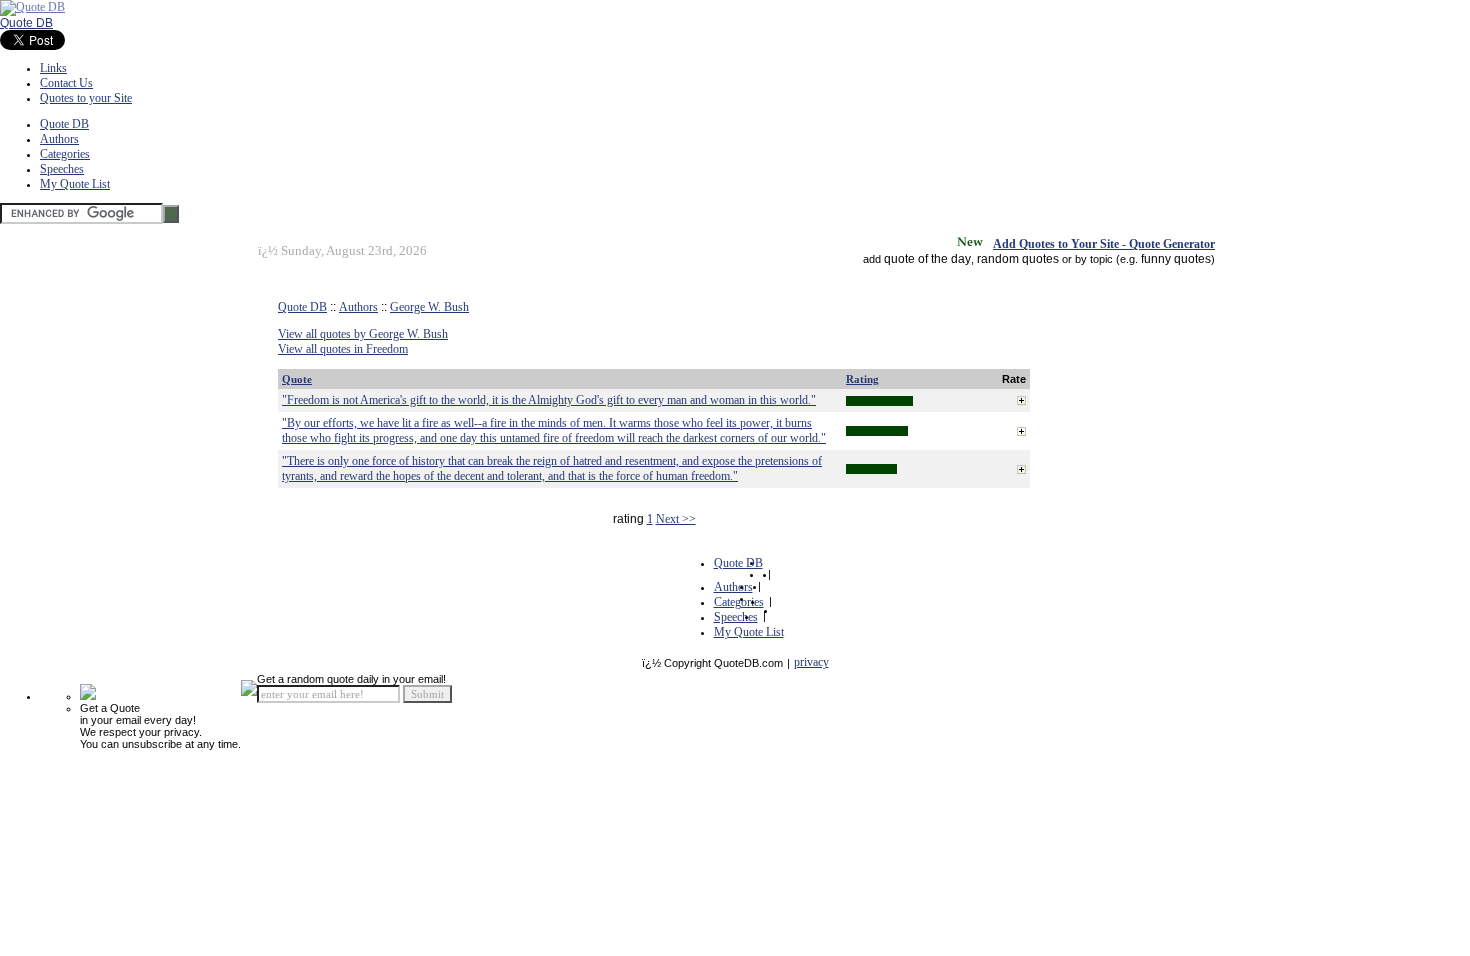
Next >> (676, 519)
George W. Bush (429, 307)
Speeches (62, 169)
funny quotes (1176, 259)
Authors (59, 139)
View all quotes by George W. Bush (363, 334)
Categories (65, 154)
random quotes (1018, 259)
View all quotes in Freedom (343, 349)
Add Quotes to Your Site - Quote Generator (1104, 244)
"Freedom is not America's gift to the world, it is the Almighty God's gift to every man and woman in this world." (549, 400)
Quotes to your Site (86, 98)
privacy (811, 662)
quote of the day (927, 259)
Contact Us (66, 83)
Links (53, 68)
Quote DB (26, 23)
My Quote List (75, 184)
